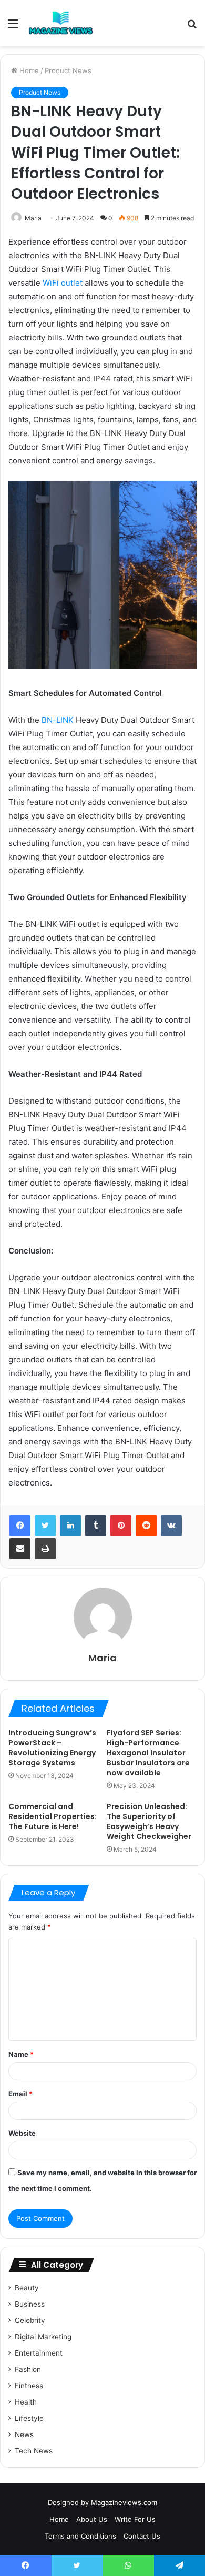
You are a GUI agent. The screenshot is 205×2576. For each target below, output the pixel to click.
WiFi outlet (63, 283)
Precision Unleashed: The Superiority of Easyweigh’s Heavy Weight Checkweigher (149, 1821)
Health (26, 2402)
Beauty (27, 2288)
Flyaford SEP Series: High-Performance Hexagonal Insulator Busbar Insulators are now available (148, 1753)
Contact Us (142, 2536)
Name (21, 2054)
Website (22, 2133)
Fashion (28, 2369)
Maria (33, 218)
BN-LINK (58, 720)
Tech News (34, 2451)
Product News (68, 70)
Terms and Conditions (80, 2536)
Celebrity (30, 2320)
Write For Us (135, 2519)
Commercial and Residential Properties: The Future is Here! (53, 1816)
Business (30, 2304)
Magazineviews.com (124, 2502)
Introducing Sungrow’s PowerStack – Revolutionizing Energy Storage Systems (52, 1748)
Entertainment (39, 2353)
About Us (92, 2519)
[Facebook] (20, 1526)
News (24, 2434)
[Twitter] (45, 1526)
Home (28, 70)
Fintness (29, 2386)
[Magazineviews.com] (61, 23)
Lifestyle (29, 2418)
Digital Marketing (43, 2337)
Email (20, 2094)
